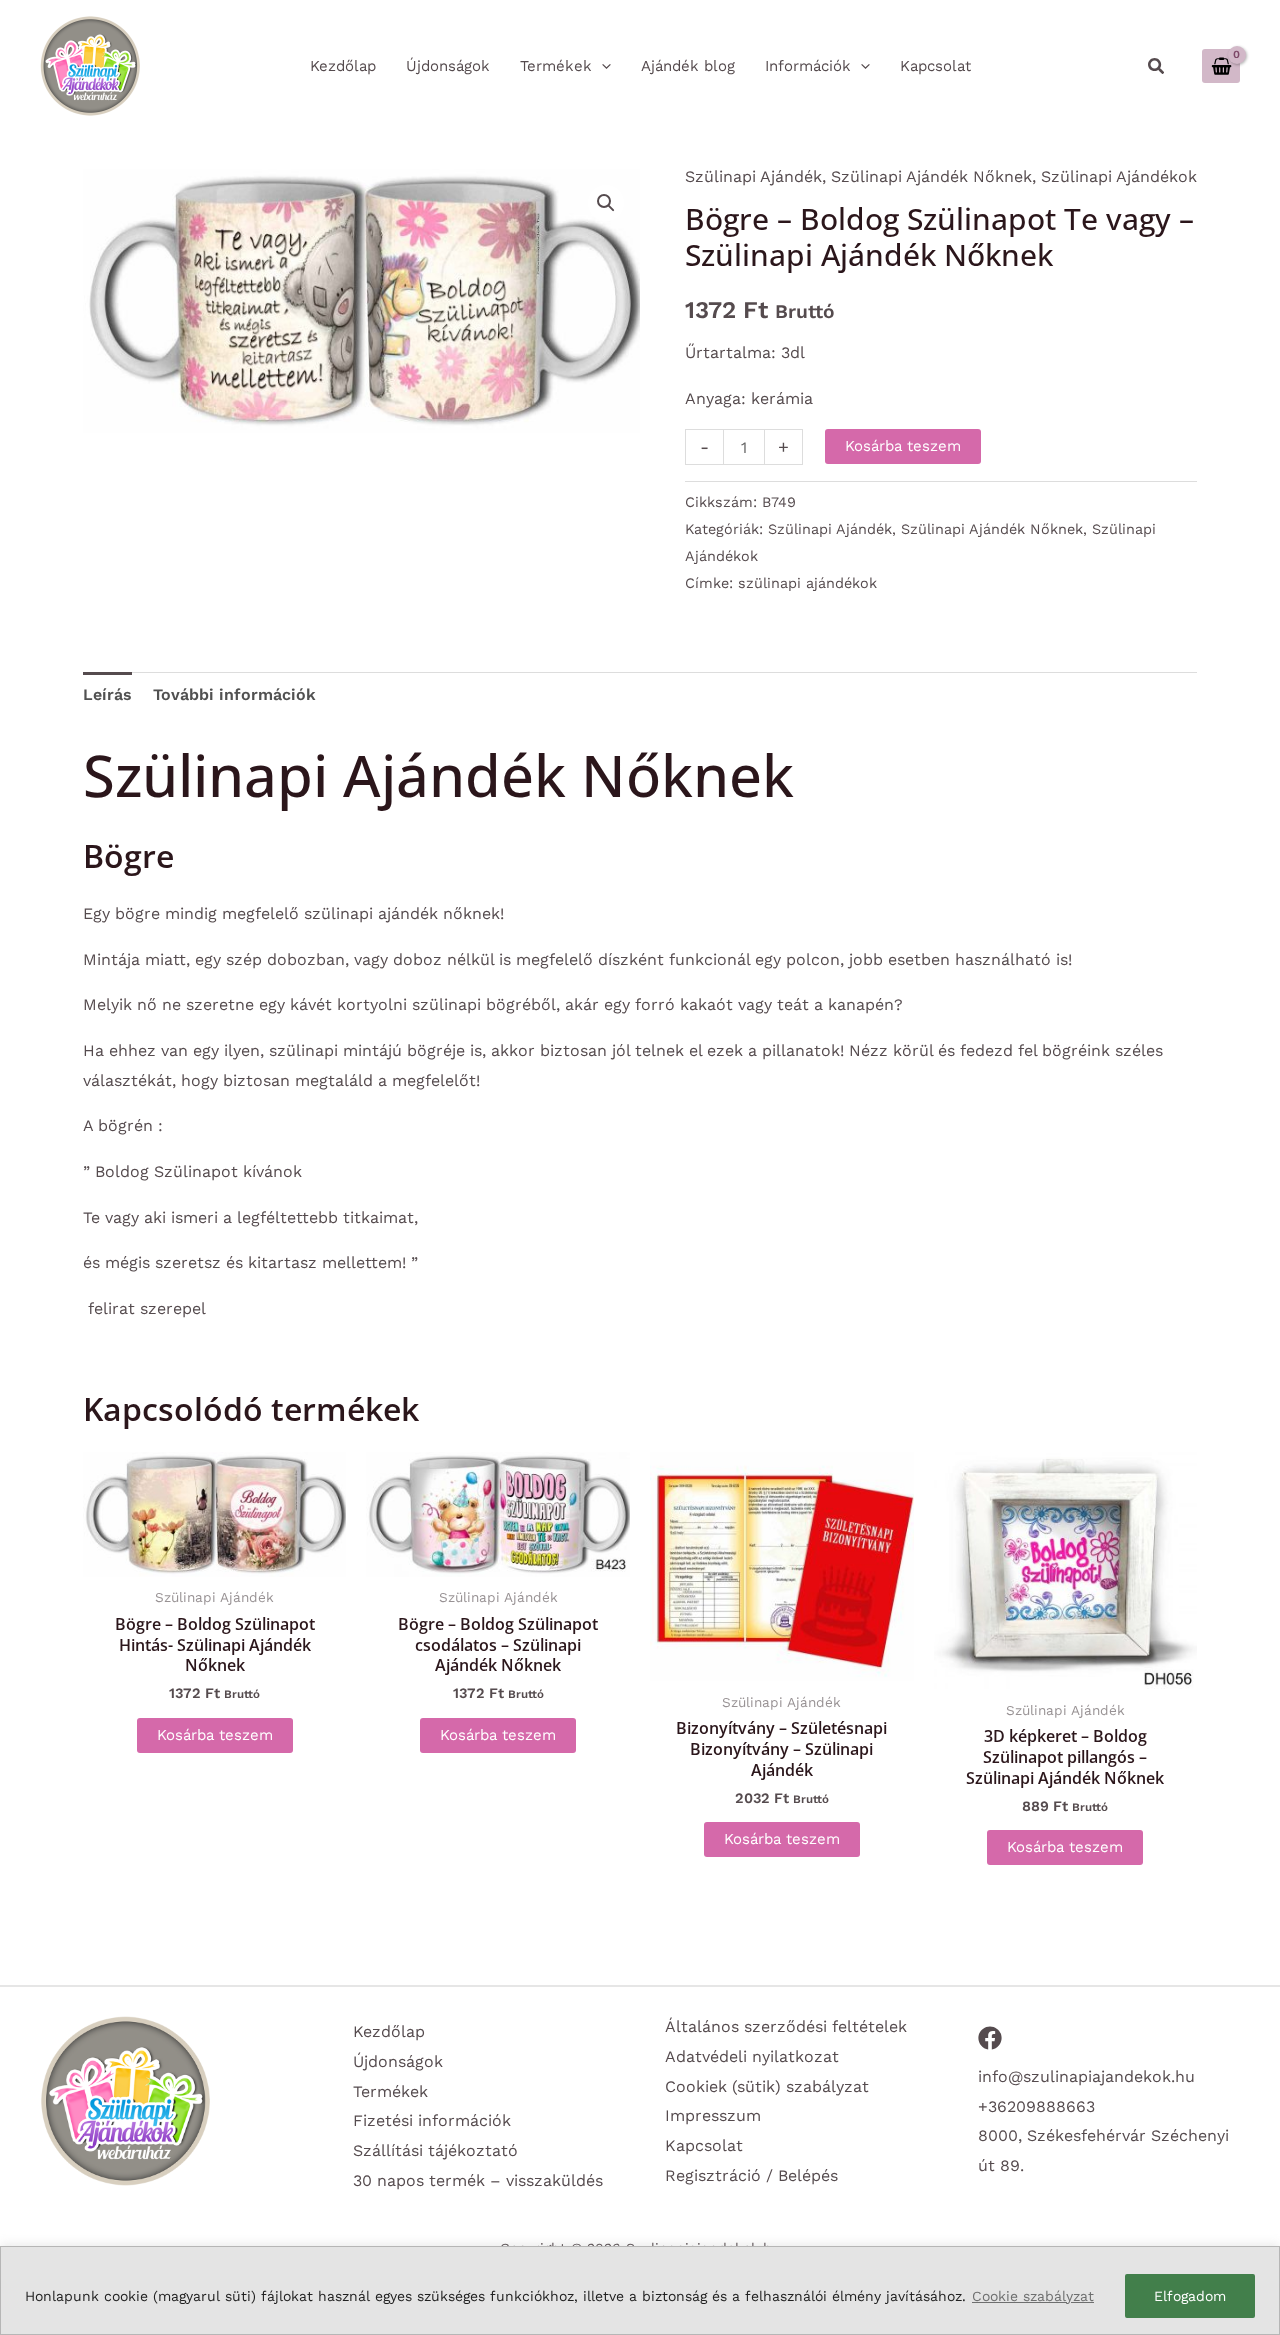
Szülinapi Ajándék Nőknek (931, 176)
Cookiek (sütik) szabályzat (767, 2086)
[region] (640, 2290)
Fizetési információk (432, 2120)
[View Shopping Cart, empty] (1221, 65)
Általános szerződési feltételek (786, 2026)
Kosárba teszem (903, 446)
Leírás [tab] (107, 694)
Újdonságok (398, 2061)
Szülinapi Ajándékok (1119, 176)
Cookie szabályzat (1033, 2296)
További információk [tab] (234, 694)
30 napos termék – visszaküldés (478, 2180)
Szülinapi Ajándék (753, 176)
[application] (601, 66)
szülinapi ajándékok (807, 583)
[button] (1157, 66)
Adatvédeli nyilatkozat (752, 2056)
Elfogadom (1190, 2296)
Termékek (390, 2091)
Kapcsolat (704, 2145)
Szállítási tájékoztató (435, 2150)
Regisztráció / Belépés (751, 2175)
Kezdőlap (389, 2031)
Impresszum (713, 2115)
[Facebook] (990, 2038)
